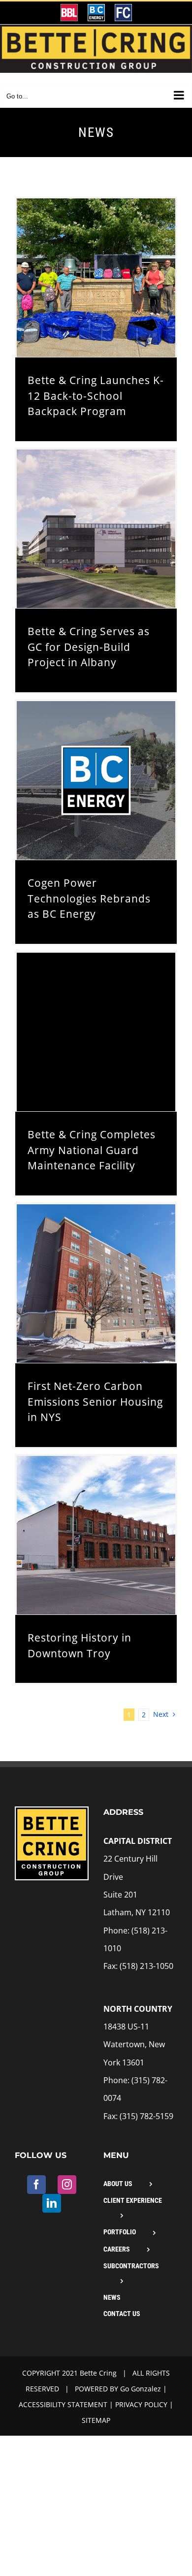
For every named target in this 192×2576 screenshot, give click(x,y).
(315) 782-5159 (146, 2116)
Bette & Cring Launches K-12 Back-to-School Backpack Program (96, 396)
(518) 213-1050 (146, 1966)
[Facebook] (36, 2185)
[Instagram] (67, 2185)
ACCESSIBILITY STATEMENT (63, 2404)
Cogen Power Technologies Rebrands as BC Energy (89, 898)
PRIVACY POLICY (141, 2404)
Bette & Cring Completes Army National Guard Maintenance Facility (92, 1150)
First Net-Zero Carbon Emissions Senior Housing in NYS (95, 1401)
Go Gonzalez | (144, 2389)
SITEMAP (96, 2420)
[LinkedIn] (52, 2203)
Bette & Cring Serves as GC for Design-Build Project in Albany (89, 647)
